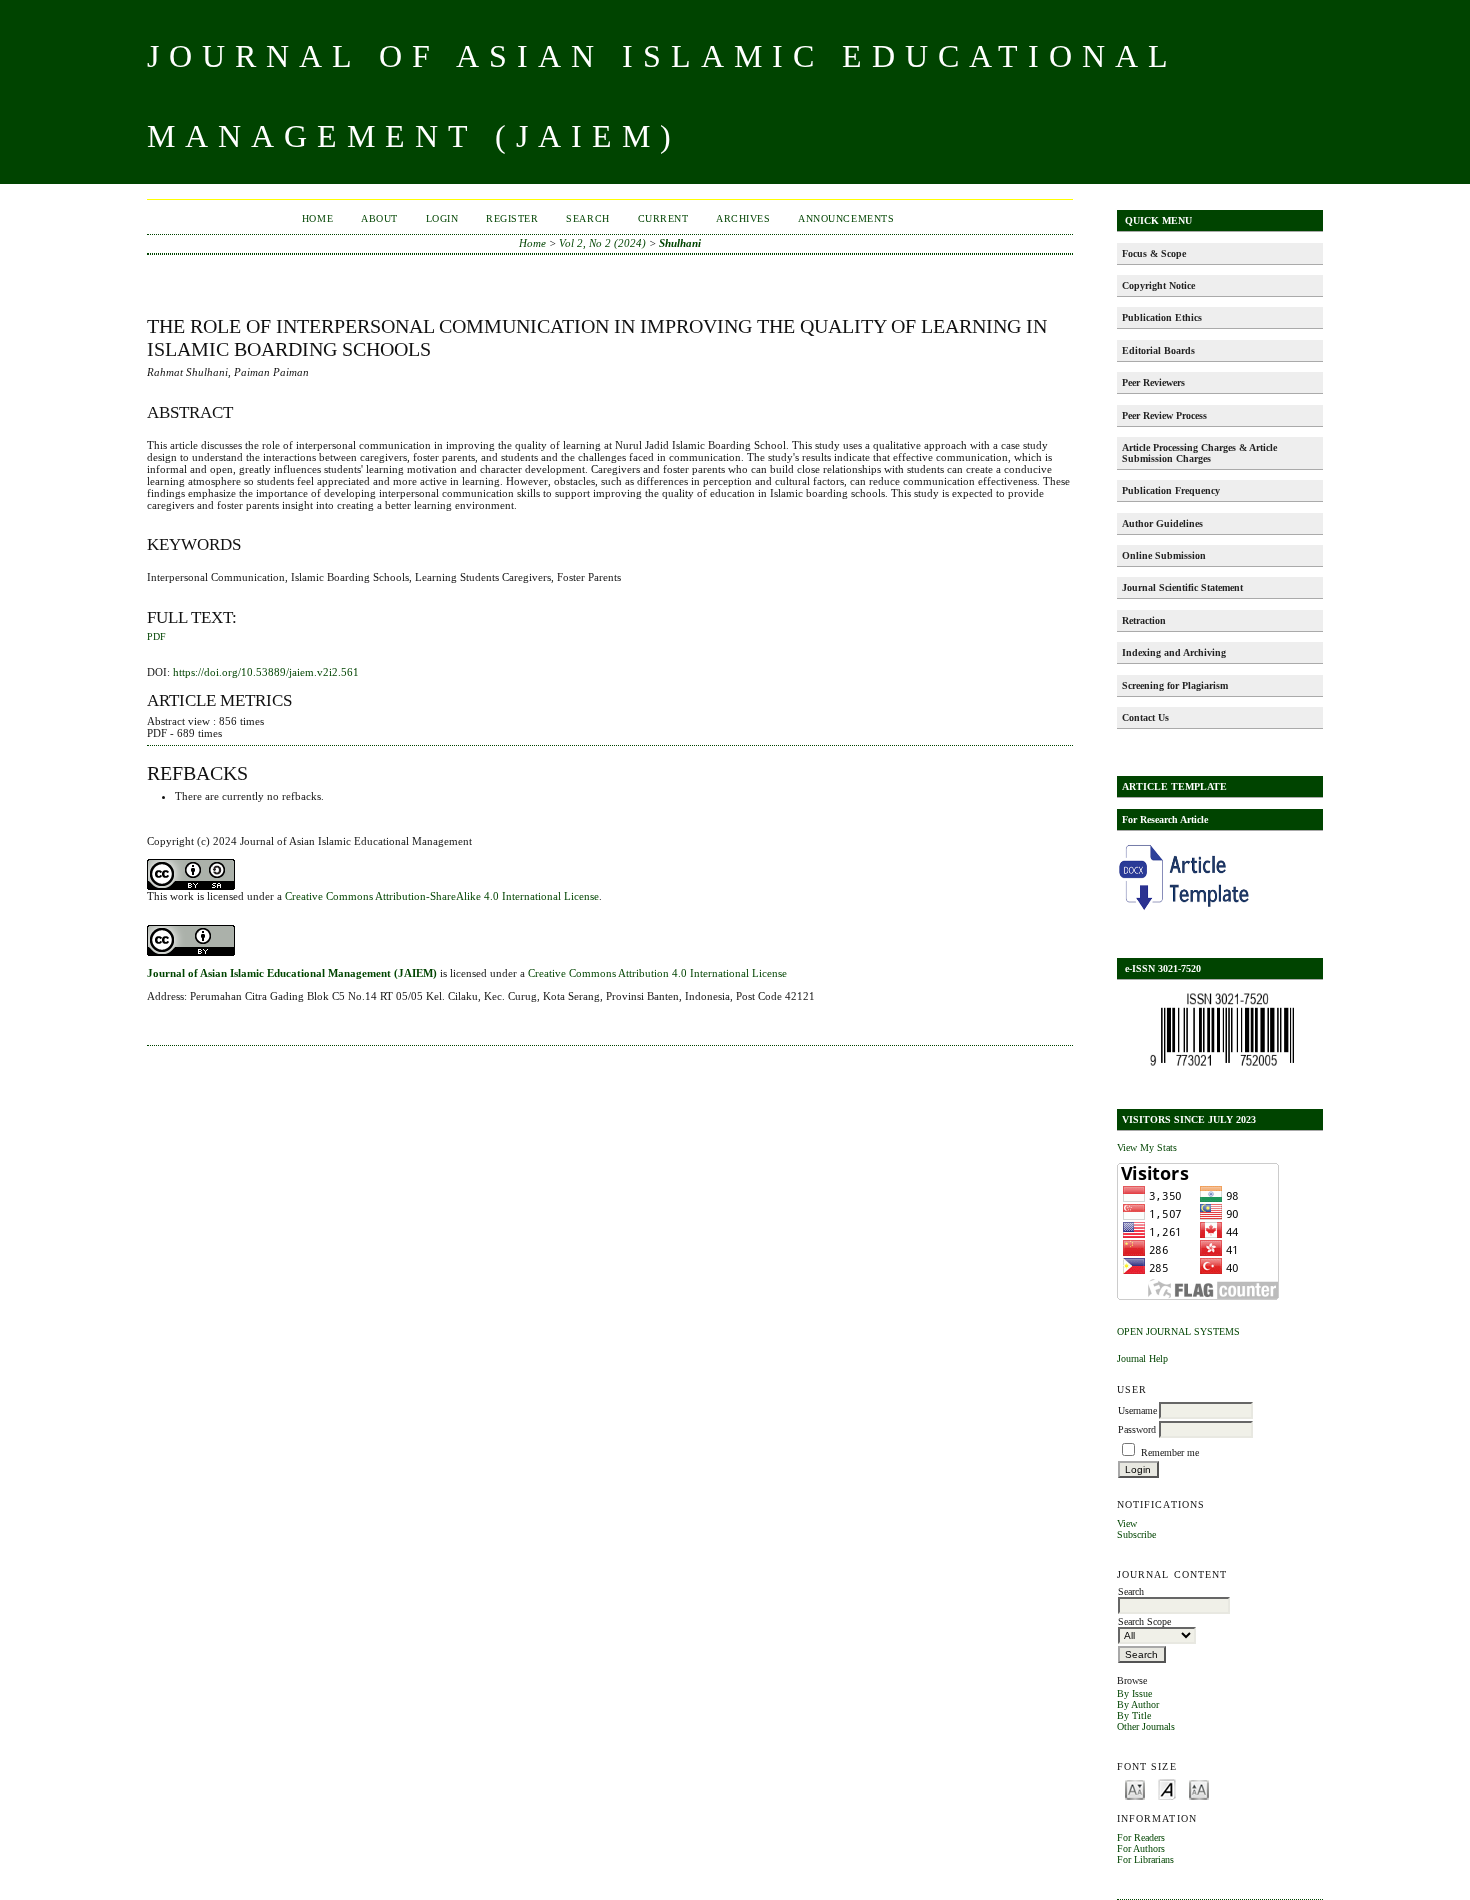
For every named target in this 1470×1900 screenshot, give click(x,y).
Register (512, 218)
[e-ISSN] (1222, 1066)
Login (442, 218)
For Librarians (1145, 1859)
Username (1137, 1410)
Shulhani (680, 243)
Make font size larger (1199, 1788)
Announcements (846, 218)
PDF (156, 637)
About (379, 218)
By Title (1134, 1715)
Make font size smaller (1135, 1788)
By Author (1138, 1704)
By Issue (1134, 1693)
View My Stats (1147, 1147)
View (1127, 1523)
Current (663, 218)
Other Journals (1146, 1726)
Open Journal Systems (1178, 1331)
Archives (743, 218)
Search (587, 218)
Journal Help (1142, 1358)
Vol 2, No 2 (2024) (602, 243)
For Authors (1141, 1848)
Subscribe (1136, 1534)
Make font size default (1167, 1788)
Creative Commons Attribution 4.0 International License (657, 973)
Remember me (1170, 1452)
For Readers (1141, 1837)
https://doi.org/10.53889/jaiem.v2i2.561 (266, 672)
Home (317, 218)
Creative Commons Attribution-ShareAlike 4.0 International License (442, 896)
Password (1137, 1429)
